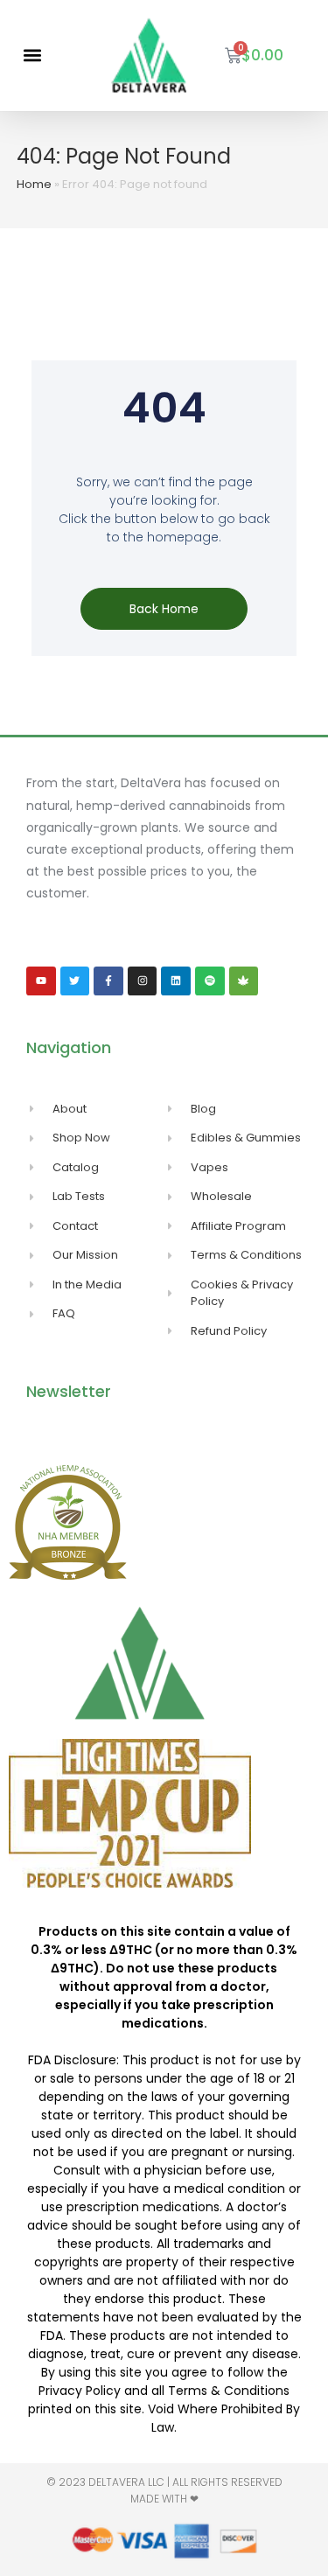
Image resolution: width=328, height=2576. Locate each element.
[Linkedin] (176, 981)
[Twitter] (75, 981)
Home (34, 184)
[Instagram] (143, 981)
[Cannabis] (244, 981)
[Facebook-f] (108, 981)
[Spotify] (210, 981)
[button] (32, 56)
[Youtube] (41, 981)
